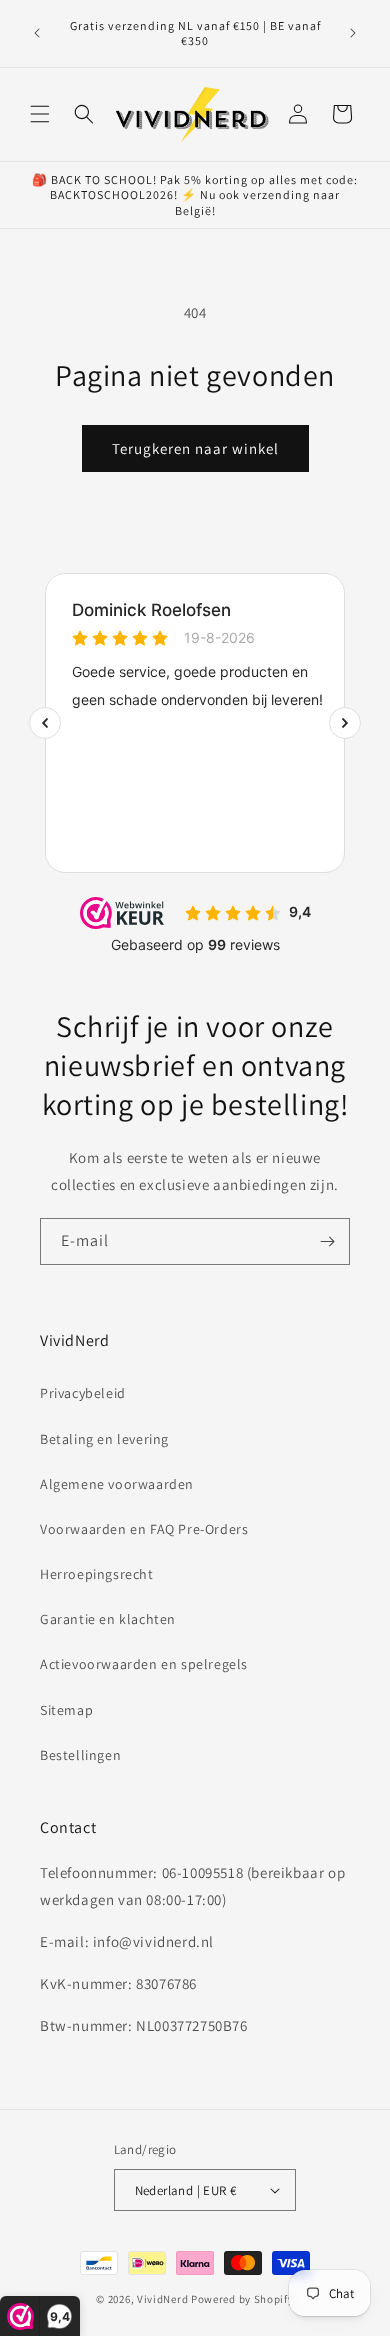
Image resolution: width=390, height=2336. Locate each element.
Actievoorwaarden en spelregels (144, 1664)
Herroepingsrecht (97, 1574)
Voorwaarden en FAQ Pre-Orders (144, 1529)
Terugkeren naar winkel (195, 448)
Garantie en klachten (108, 1619)
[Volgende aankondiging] (353, 33)
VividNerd (162, 2299)
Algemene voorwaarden (117, 1484)
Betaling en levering (104, 1439)
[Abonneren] (327, 1241)
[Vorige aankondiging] (37, 33)
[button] (40, 114)
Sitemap (66, 1710)
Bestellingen (80, 1755)
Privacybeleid (83, 1393)
